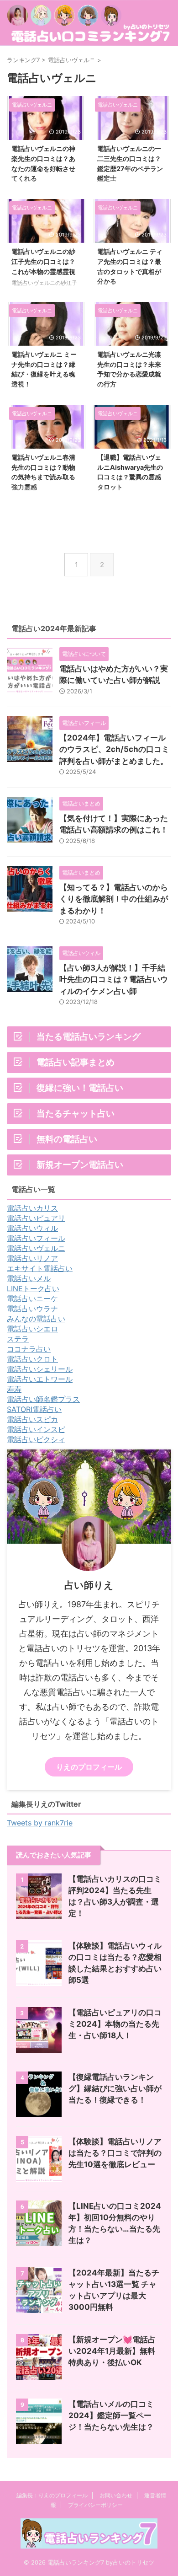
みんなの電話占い (36, 1319)
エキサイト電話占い (40, 1268)
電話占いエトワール (40, 1379)
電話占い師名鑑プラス (43, 1399)
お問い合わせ (116, 2495)
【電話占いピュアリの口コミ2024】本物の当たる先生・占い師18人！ (115, 2024)
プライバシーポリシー (95, 2505)
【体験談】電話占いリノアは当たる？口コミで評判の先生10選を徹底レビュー (115, 2153)
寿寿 (14, 1389)
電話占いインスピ (36, 1429)
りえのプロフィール (89, 1767)
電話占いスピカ (32, 1419)
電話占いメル (29, 1278)
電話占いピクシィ (36, 1439)
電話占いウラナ (32, 1309)
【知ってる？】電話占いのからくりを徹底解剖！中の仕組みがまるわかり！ (114, 899)
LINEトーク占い (33, 1288)
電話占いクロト (32, 1359)
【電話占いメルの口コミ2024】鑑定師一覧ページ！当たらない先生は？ (111, 2415)
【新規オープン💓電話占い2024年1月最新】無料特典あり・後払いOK (112, 2351)
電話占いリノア (32, 1258)
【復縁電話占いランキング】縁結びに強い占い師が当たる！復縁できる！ (115, 2088)
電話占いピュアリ (36, 1218)
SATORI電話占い (34, 1409)
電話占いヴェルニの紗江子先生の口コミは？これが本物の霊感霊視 (43, 261)
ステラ (18, 1339)
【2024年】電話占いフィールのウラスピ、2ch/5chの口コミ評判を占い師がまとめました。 (114, 749)
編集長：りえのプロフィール (52, 2495)
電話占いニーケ (32, 1299)
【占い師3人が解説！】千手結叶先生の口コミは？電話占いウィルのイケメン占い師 (114, 979)
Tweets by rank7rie (40, 1823)
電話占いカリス (32, 1208)
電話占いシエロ (32, 1329)
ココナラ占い (29, 1349)
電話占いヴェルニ (36, 1248)
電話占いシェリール (40, 1369)
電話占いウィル (32, 1228)
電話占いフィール (36, 1238)
